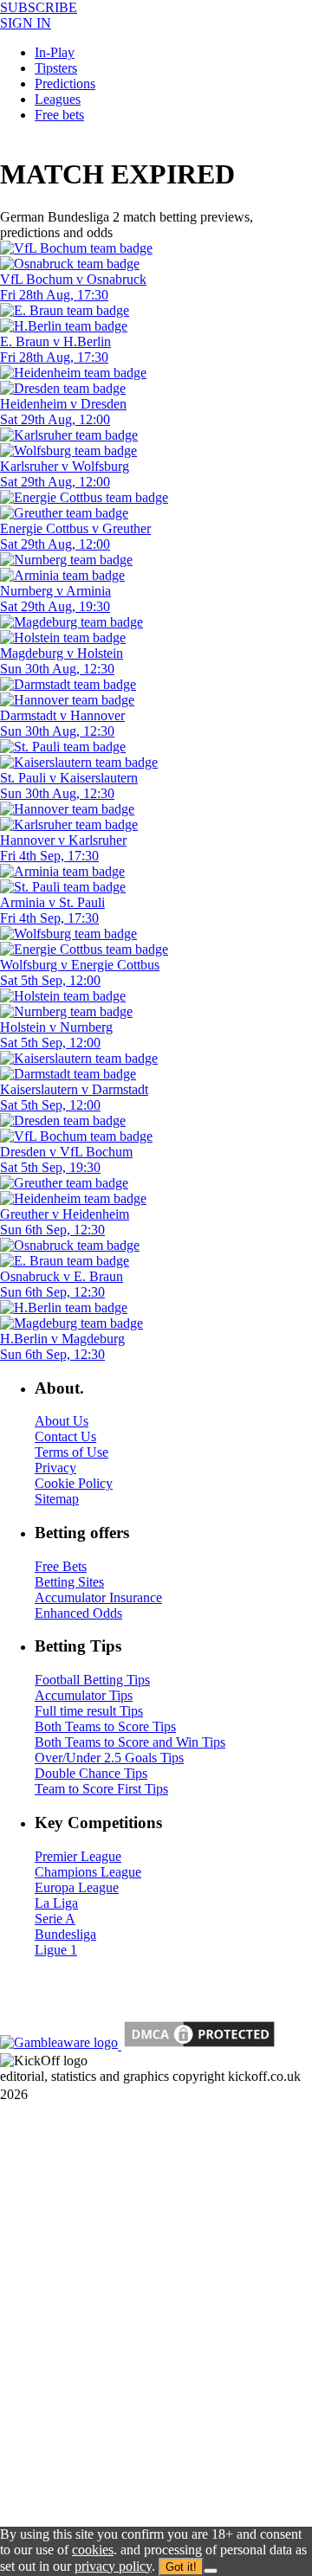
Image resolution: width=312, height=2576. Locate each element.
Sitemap (57, 1499)
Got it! (181, 2567)
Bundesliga (65, 1934)
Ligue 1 (56, 1950)
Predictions (65, 84)
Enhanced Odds (78, 1613)
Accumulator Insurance (98, 1597)
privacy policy (113, 2566)
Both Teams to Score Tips (105, 1726)
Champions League (88, 1872)
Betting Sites (69, 1582)
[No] (211, 2571)
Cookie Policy (74, 1483)
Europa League (77, 1887)
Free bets (59, 115)
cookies (93, 2550)
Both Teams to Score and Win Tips (130, 1742)
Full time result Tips (89, 1711)
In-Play (55, 52)
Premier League (78, 1856)
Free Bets (61, 1566)
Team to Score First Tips (101, 1789)
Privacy (55, 1468)
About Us (62, 1421)
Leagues (58, 99)
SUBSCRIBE (39, 7)
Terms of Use (71, 1452)
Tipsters (56, 68)
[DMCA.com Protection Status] (198, 2045)
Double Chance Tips (91, 1773)
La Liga (56, 1903)
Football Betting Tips (92, 1680)
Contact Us (65, 1436)
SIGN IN (26, 23)
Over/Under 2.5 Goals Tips (109, 1758)
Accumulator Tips (84, 1695)
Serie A (55, 1919)
